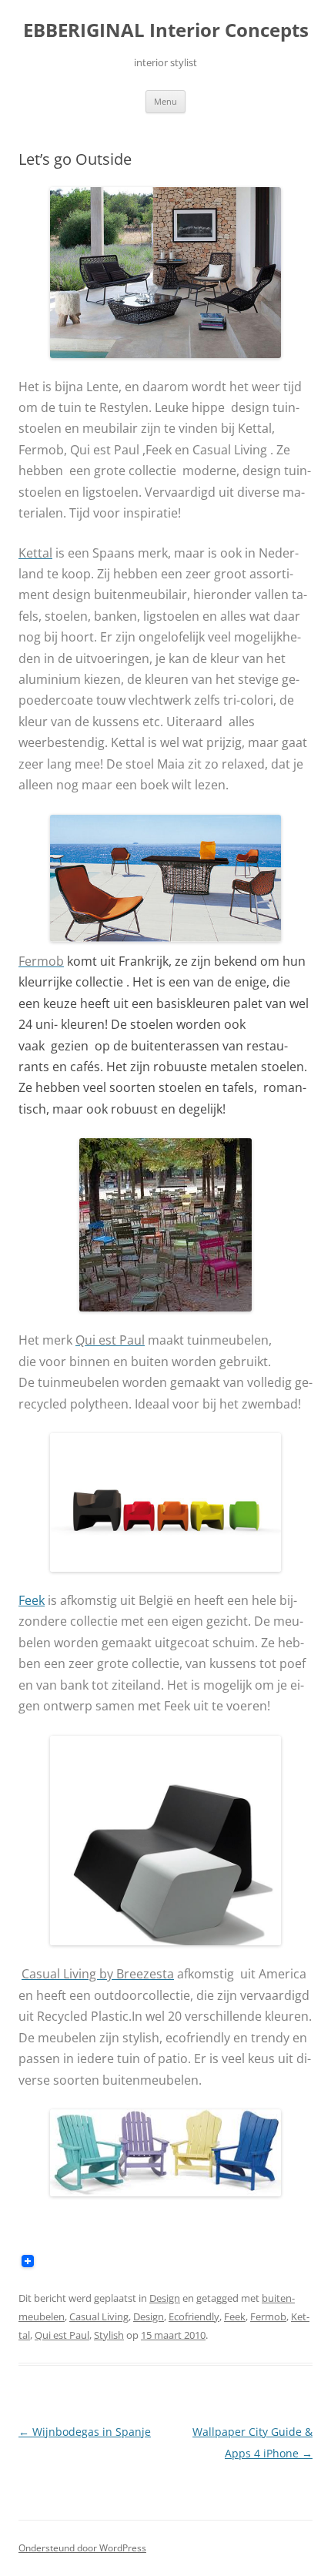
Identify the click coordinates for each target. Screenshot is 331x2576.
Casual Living (99, 2316)
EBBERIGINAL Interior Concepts (166, 30)
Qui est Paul (62, 2335)
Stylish (109, 2335)
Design (165, 2298)
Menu (165, 101)
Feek (235, 2316)
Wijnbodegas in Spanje (85, 2432)
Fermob (268, 2316)
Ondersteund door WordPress (82, 2548)
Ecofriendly (194, 2316)
